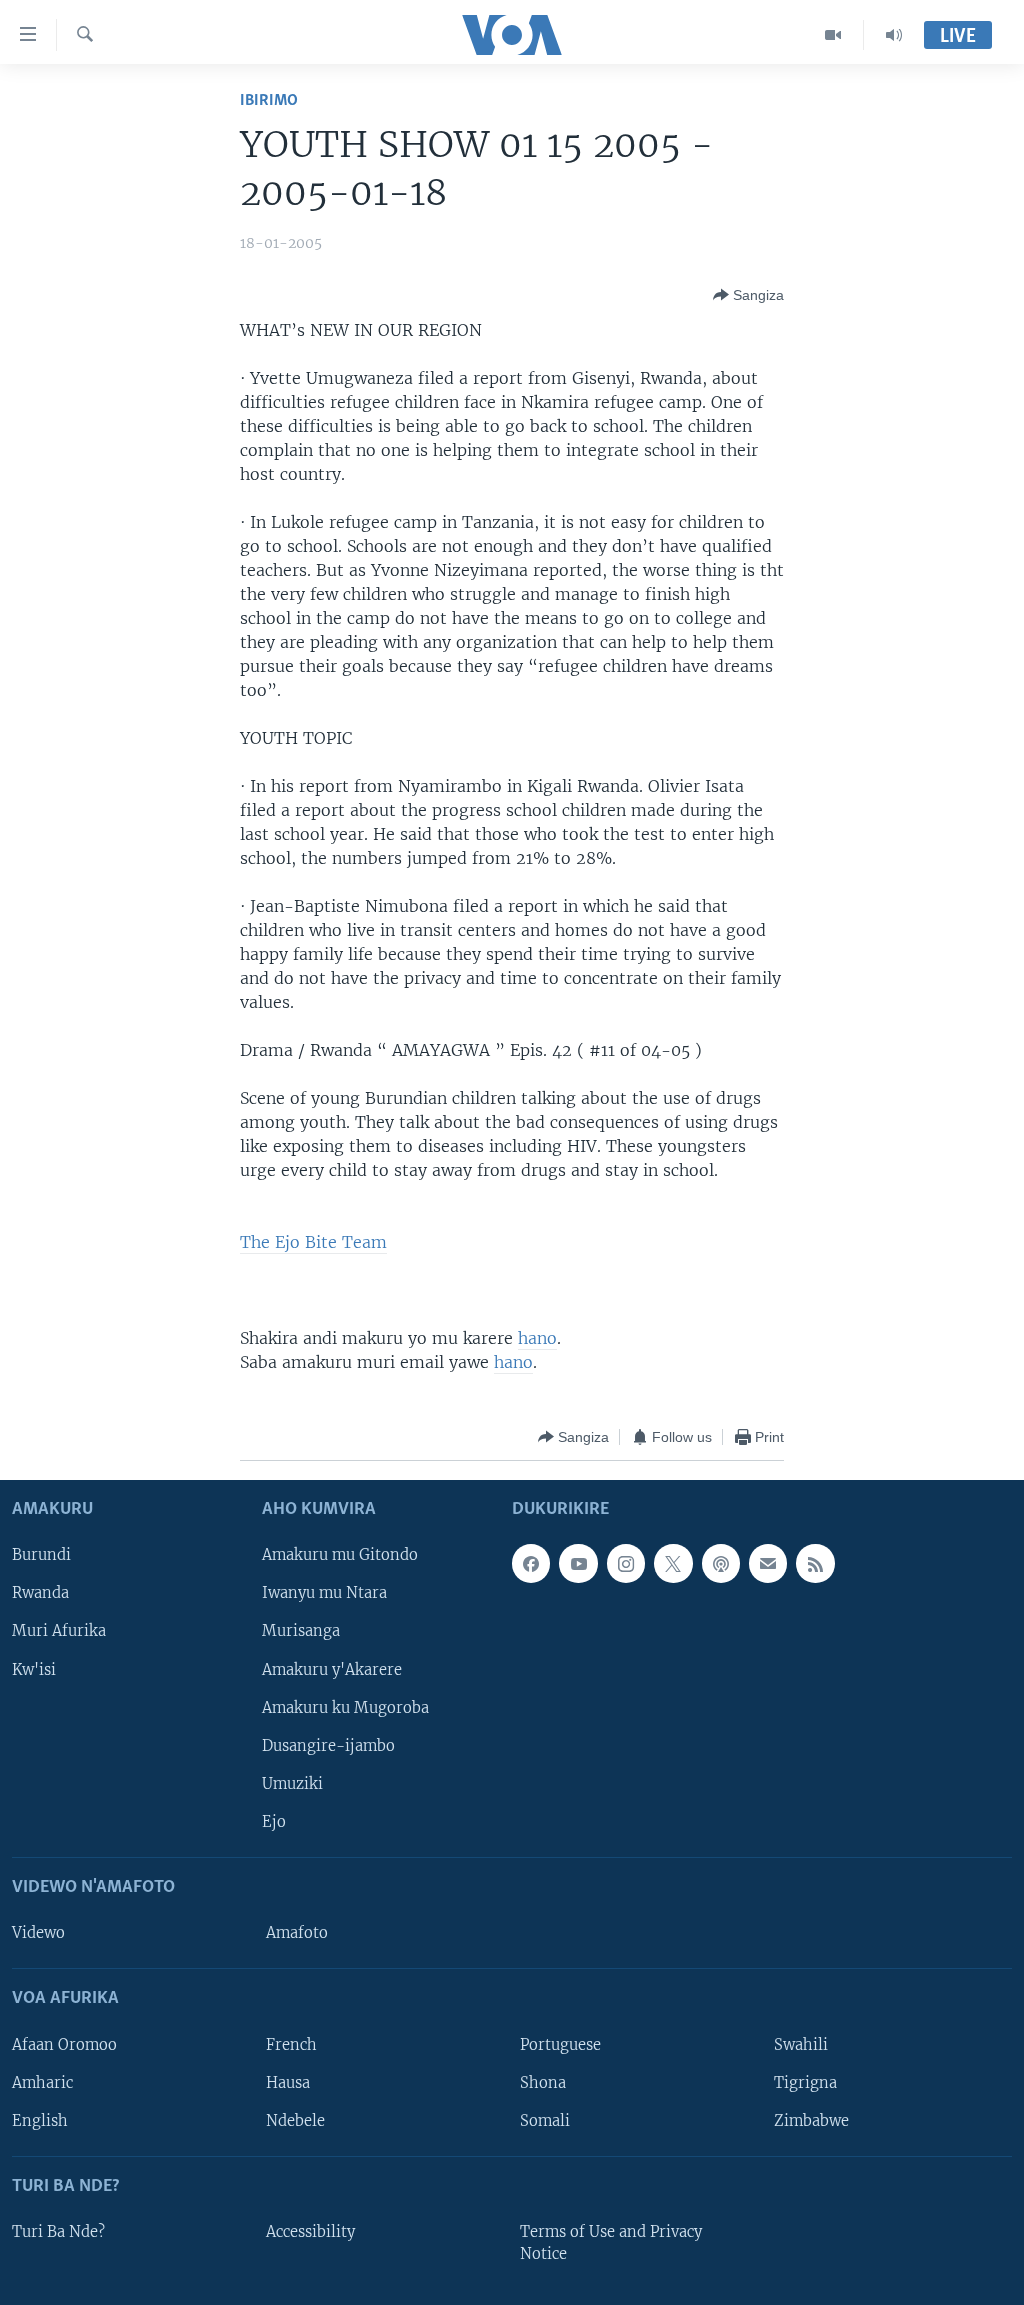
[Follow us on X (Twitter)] (673, 1564)
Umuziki (292, 1784)
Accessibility (310, 2232)
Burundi (41, 1556)
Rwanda (40, 1594)
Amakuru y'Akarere (332, 1670)
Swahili (801, 2045)
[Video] (833, 35)
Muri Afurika (59, 1632)
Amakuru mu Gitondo (340, 1556)
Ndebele (295, 2121)
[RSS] (815, 1564)
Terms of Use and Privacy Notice (611, 2243)
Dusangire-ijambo (328, 1746)
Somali (545, 2121)
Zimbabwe (811, 2121)
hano (537, 1338)
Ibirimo (269, 100)
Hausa (288, 2083)
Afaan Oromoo (64, 2045)
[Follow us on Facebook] (531, 1564)
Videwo (38, 1933)
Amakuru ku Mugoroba (345, 1708)
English (40, 2121)
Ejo (274, 1822)
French (291, 2045)
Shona (543, 2083)
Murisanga (301, 1632)
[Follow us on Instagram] (626, 1564)
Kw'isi (34, 1670)
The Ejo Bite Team (313, 1242)
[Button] (748, 295)
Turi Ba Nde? (58, 2232)
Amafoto (297, 1933)
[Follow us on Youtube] (578, 1564)
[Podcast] (721, 1564)
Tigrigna (805, 2083)
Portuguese (560, 2045)
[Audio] (894, 35)
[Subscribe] (768, 1564)
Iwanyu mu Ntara (324, 1594)
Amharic (42, 2083)
